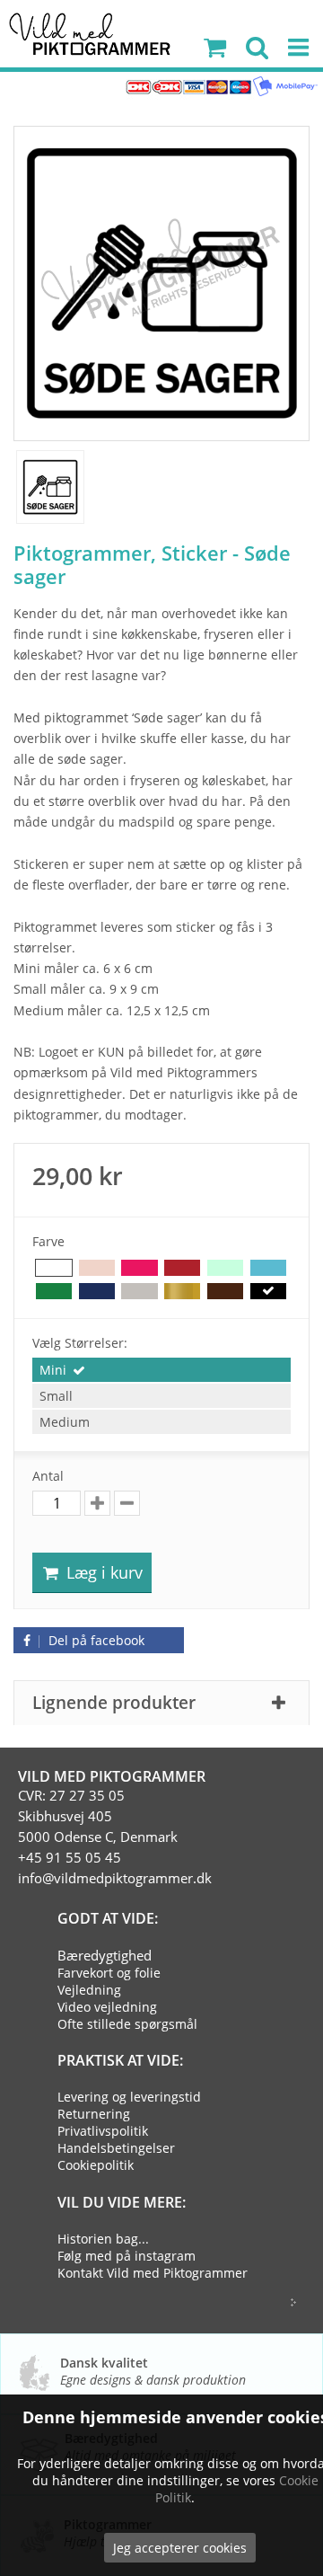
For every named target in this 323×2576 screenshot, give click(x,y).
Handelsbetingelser (116, 2148)
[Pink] (139, 1268)
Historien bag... (103, 2239)
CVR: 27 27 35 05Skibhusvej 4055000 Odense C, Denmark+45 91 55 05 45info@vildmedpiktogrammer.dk (115, 1837)
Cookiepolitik (96, 2165)
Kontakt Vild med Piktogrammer (153, 2273)
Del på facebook (95, 1640)
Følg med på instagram (127, 2256)
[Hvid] (54, 1268)
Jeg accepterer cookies (180, 2548)
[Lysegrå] (139, 1292)
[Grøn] (54, 1292)
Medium (65, 1422)
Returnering (94, 2114)
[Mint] (225, 1268)
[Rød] (182, 1268)
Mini (53, 1370)
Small (56, 1396)
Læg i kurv (102, 1572)
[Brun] (225, 1292)
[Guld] (182, 1292)
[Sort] (268, 1292)
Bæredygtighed (105, 1955)
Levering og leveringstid (129, 2097)
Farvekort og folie (109, 1973)
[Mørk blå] (97, 1292)
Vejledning (89, 1990)
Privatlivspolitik (103, 2131)
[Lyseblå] (268, 1268)
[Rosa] (97, 1268)
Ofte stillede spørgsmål (127, 2024)
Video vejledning (107, 2007)
